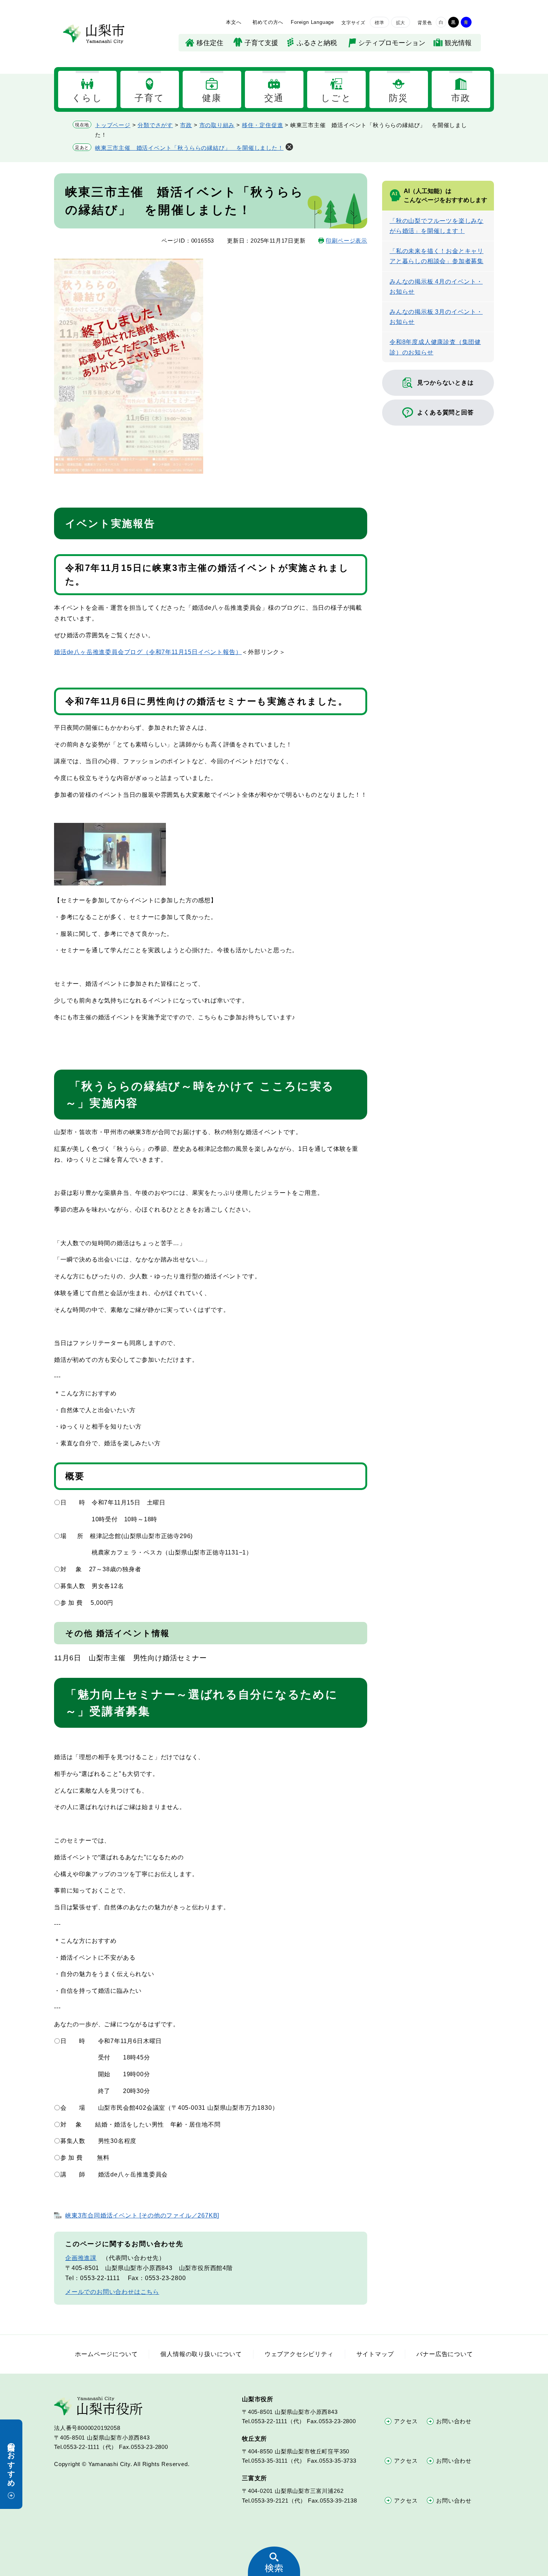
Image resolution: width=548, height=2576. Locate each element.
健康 (212, 98)
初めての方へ (268, 22)
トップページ (113, 125)
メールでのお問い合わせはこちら (112, 2292)
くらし (87, 98)
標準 (379, 23)
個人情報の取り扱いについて (201, 2354)
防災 (399, 98)
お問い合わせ (454, 2421)
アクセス (406, 2421)
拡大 (401, 23)
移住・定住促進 (263, 125)
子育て (149, 98)
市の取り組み (217, 125)
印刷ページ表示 (347, 241)
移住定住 (210, 43)
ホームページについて (106, 2354)
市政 (461, 98)
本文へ (234, 22)
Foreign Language (312, 22)
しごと (336, 98)
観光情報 (458, 43)
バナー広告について (445, 2354)
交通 (274, 98)
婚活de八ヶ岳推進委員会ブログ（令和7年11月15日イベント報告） (148, 652)
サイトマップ (375, 2354)
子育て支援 (261, 43)
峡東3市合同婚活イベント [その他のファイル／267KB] (142, 2215)
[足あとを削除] (289, 147)
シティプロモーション (392, 43)
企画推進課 (81, 2258)
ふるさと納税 (317, 43)
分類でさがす (155, 125)
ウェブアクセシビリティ (299, 2354)
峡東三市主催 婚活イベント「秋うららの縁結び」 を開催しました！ (189, 148)
